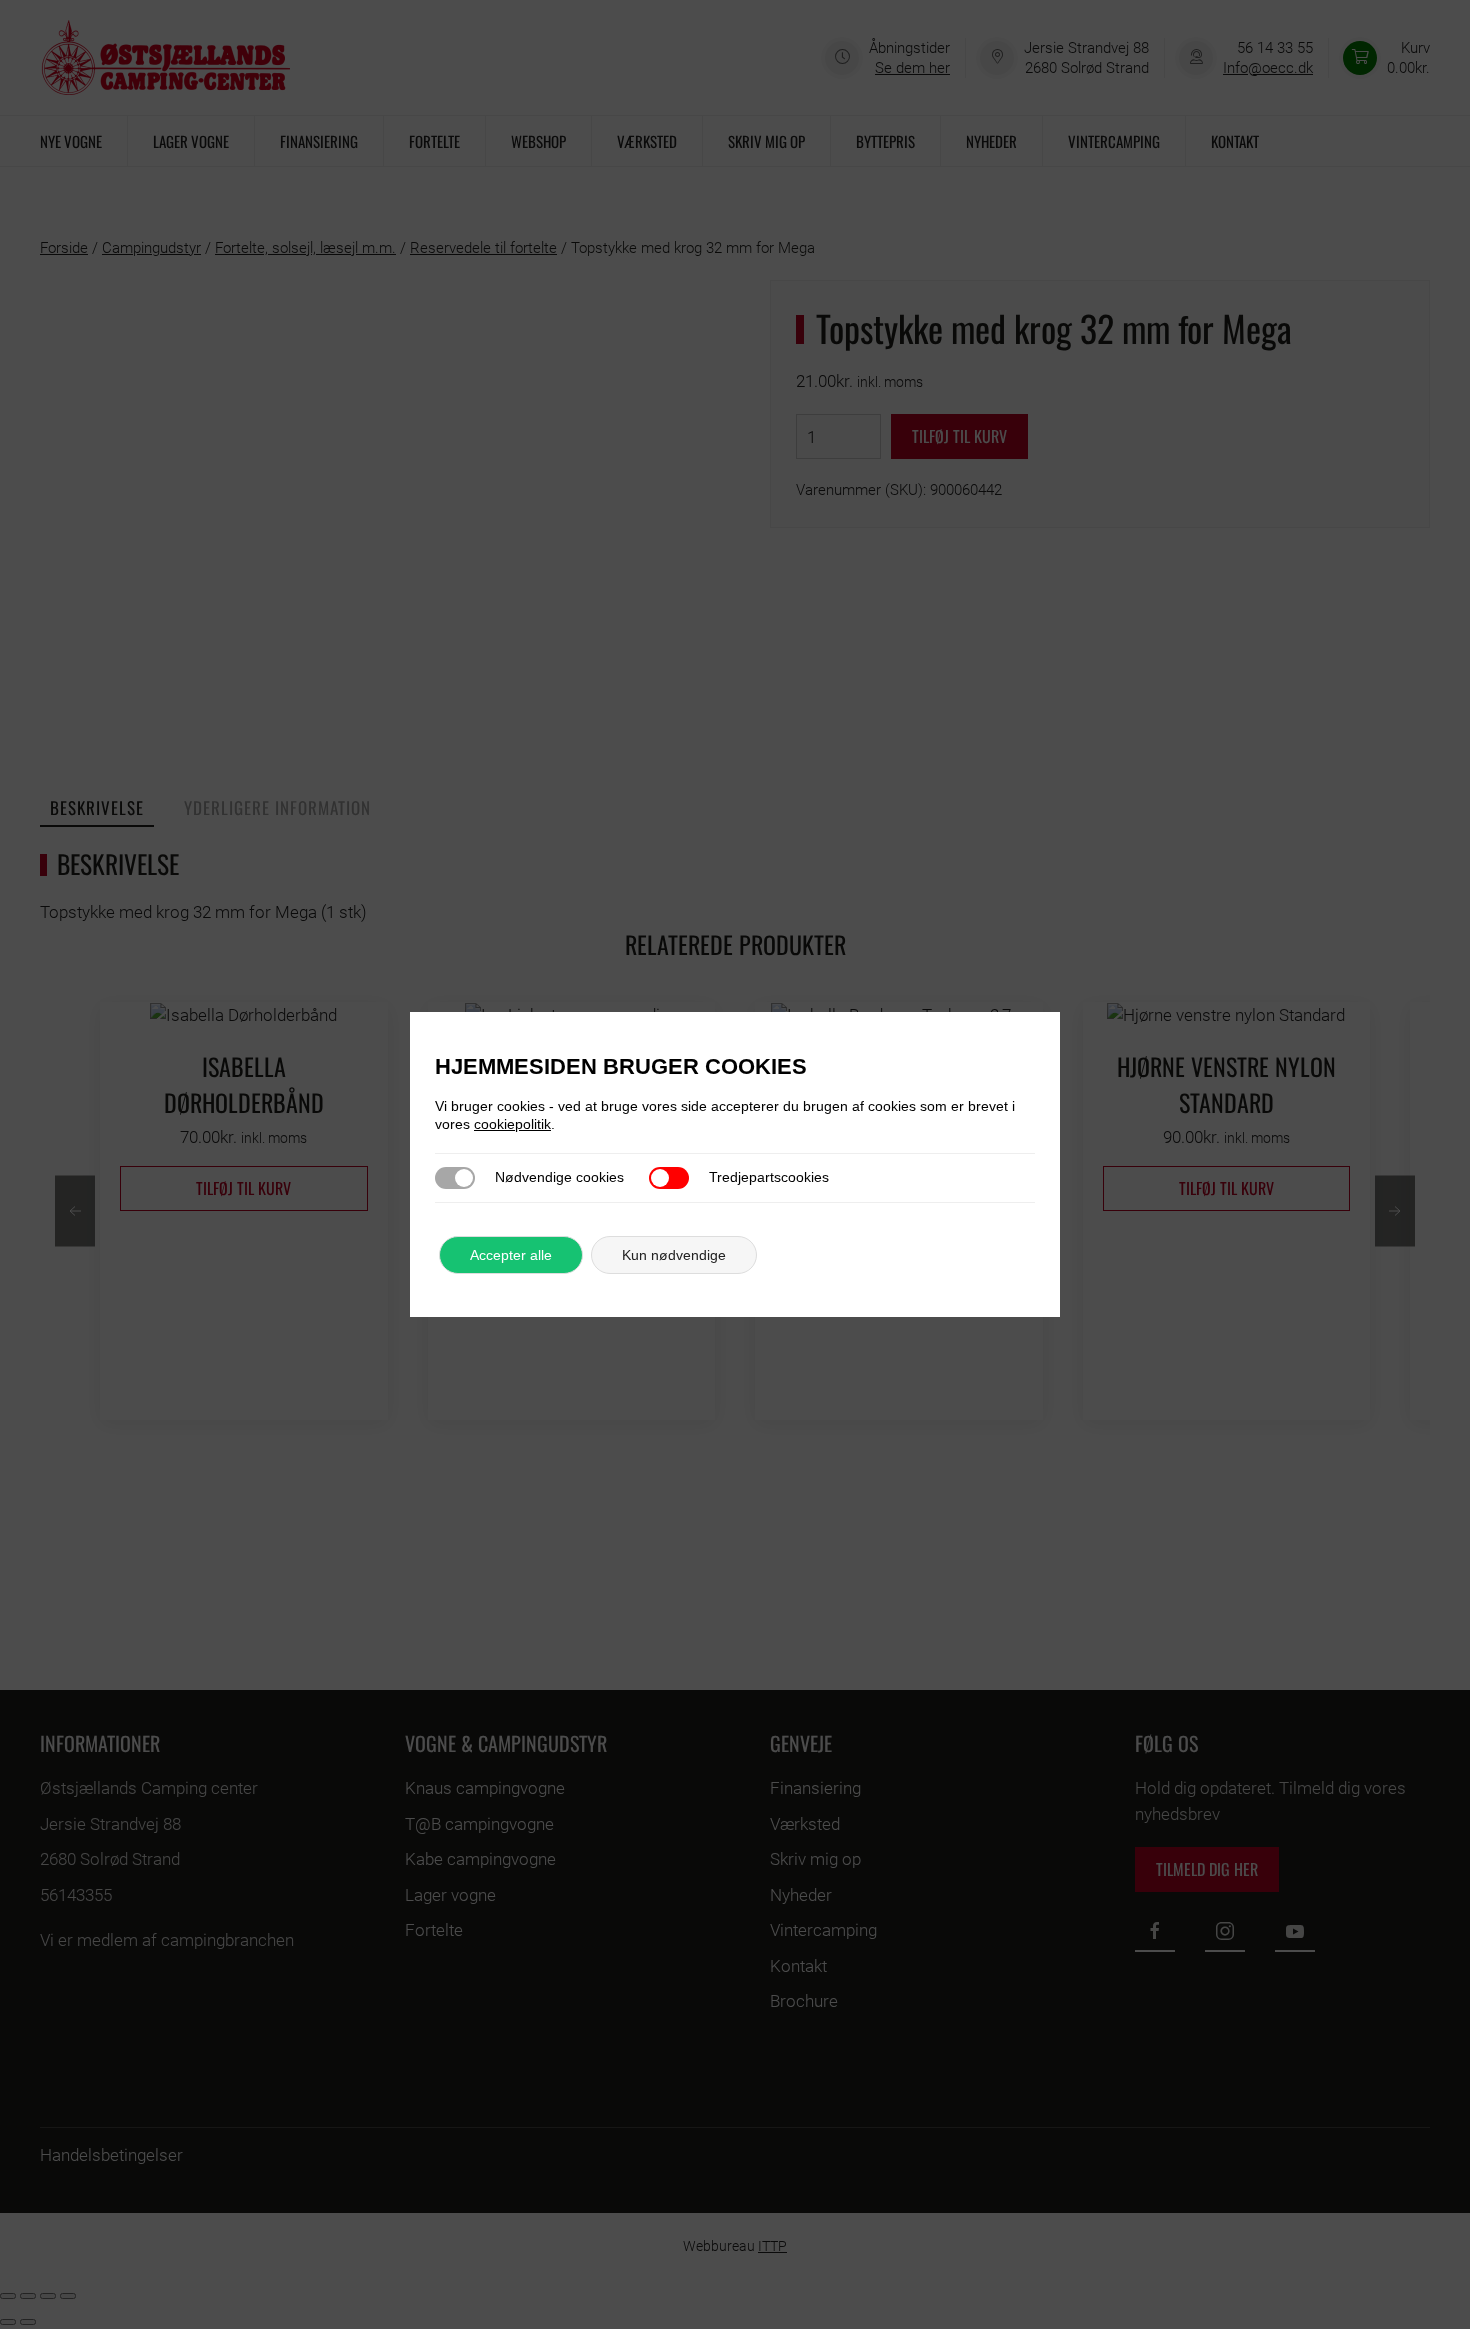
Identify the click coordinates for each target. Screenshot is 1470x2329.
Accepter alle (511, 1255)
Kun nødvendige (674, 1255)
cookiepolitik (512, 1124)
